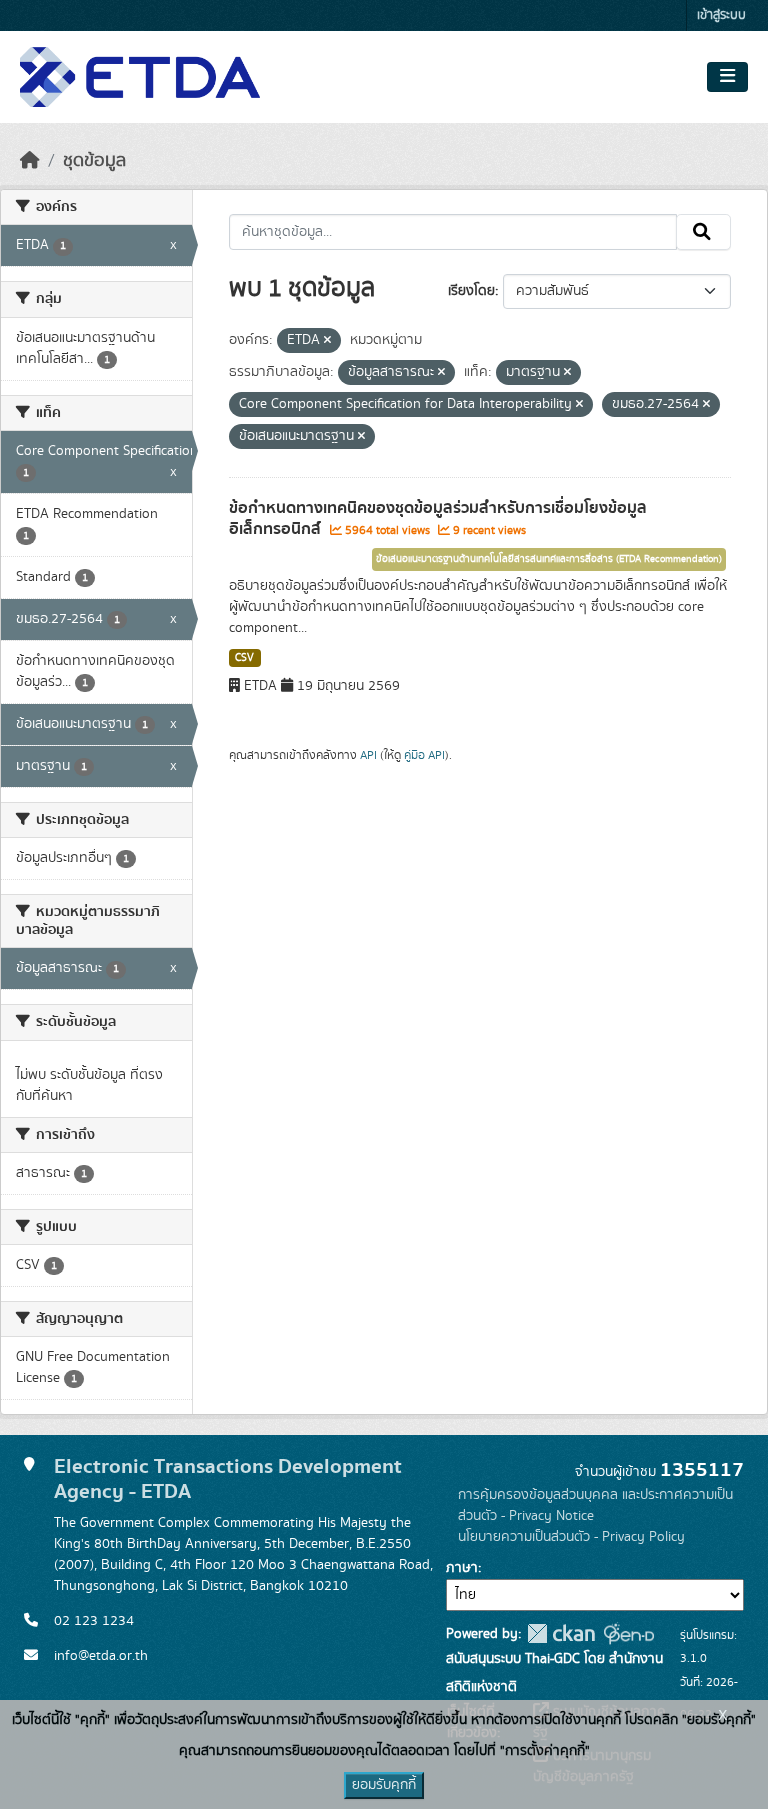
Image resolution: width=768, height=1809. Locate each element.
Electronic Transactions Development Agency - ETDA (228, 1479)
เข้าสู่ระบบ (721, 15)
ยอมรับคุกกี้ (384, 1785)
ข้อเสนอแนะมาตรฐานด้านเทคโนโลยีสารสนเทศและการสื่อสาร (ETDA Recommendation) (549, 559)
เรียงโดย (471, 291)
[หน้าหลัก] (30, 161)
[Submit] (703, 232)
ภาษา (462, 1568)
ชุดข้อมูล (94, 161)
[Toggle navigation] (727, 77)
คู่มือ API (424, 755)
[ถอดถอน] (327, 341)
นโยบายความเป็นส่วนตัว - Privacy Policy (571, 1537)
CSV (244, 658)
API (368, 755)
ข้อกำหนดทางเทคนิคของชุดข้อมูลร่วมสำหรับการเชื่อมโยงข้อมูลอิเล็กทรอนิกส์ (438, 518)
